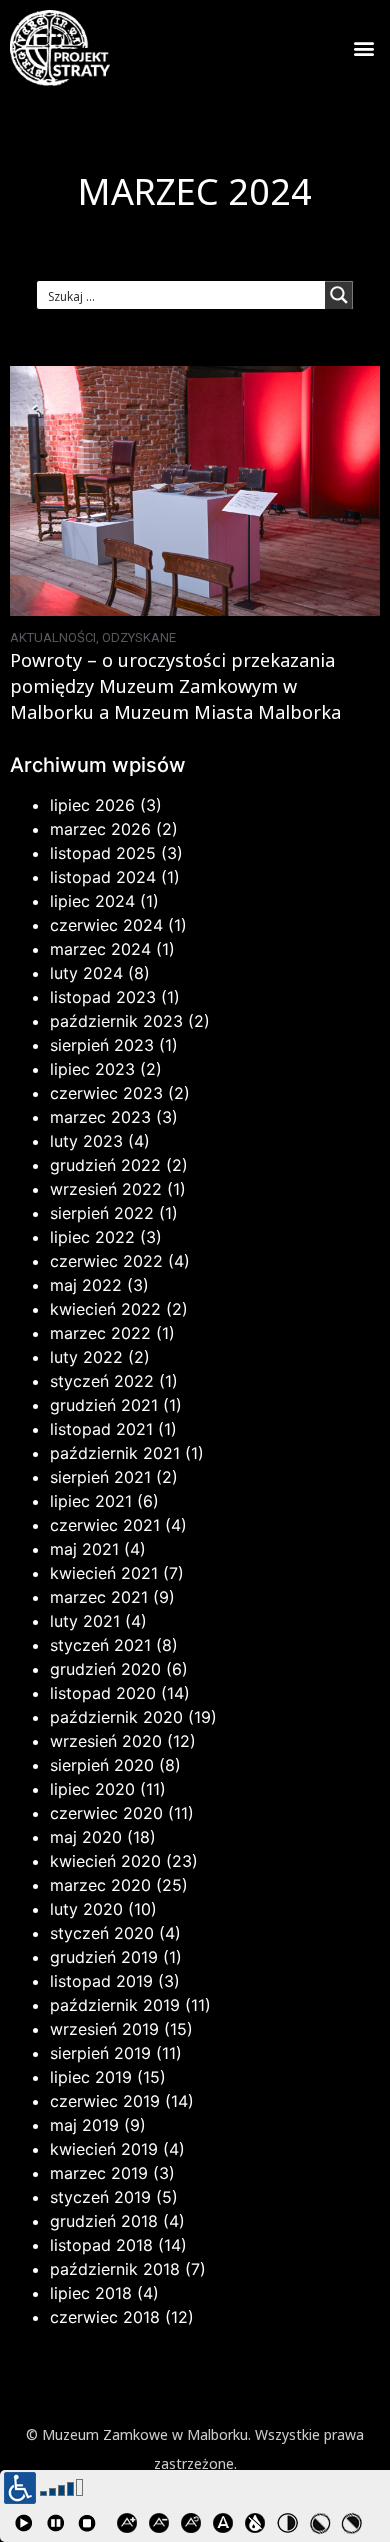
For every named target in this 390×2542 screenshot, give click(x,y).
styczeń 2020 (102, 1933)
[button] (363, 48)
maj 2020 (86, 1837)
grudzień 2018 (104, 2221)
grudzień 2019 (104, 1957)
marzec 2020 (100, 1885)
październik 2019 (115, 2005)
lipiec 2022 (92, 1237)
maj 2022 (86, 1285)
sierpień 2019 (100, 2053)
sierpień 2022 (102, 1213)
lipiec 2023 (92, 1069)
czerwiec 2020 (106, 1813)
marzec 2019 (99, 2173)
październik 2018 (115, 2269)
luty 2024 (86, 973)
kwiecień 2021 (104, 1573)
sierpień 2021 (100, 1477)
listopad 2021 (101, 1429)
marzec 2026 (100, 829)
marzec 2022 (100, 1333)
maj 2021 (84, 1549)
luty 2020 (86, 1909)
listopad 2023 (103, 997)
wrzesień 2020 (106, 1741)
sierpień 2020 (102, 1765)
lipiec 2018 (91, 2293)
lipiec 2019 (91, 2077)
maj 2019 (84, 2125)
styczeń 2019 (100, 2197)
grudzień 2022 (105, 1165)
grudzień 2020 (105, 1669)
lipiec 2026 (92, 805)
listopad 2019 (101, 1981)
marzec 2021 (99, 1597)
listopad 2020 (103, 1693)
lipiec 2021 (91, 1501)
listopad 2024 (103, 877)
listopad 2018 (101, 2245)
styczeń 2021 (100, 1645)
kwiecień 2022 (105, 1309)
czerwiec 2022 (106, 1261)
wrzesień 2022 (106, 1189)
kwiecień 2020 (105, 1861)
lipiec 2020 (92, 1789)
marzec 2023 (100, 1117)
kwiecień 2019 (104, 2149)
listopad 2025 (103, 853)
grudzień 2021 (104, 1405)
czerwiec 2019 (105, 2101)
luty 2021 (85, 1621)
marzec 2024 (100, 949)
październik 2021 (115, 1453)
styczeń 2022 (102, 1381)
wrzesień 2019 (104, 2029)
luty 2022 (86, 1357)
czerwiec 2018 (105, 2317)
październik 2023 (116, 1021)
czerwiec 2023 (106, 1093)
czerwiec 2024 (106, 925)
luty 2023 (86, 1141)
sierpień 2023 (102, 1045)
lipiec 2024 (92, 901)
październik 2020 (116, 1717)
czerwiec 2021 (105, 1525)
